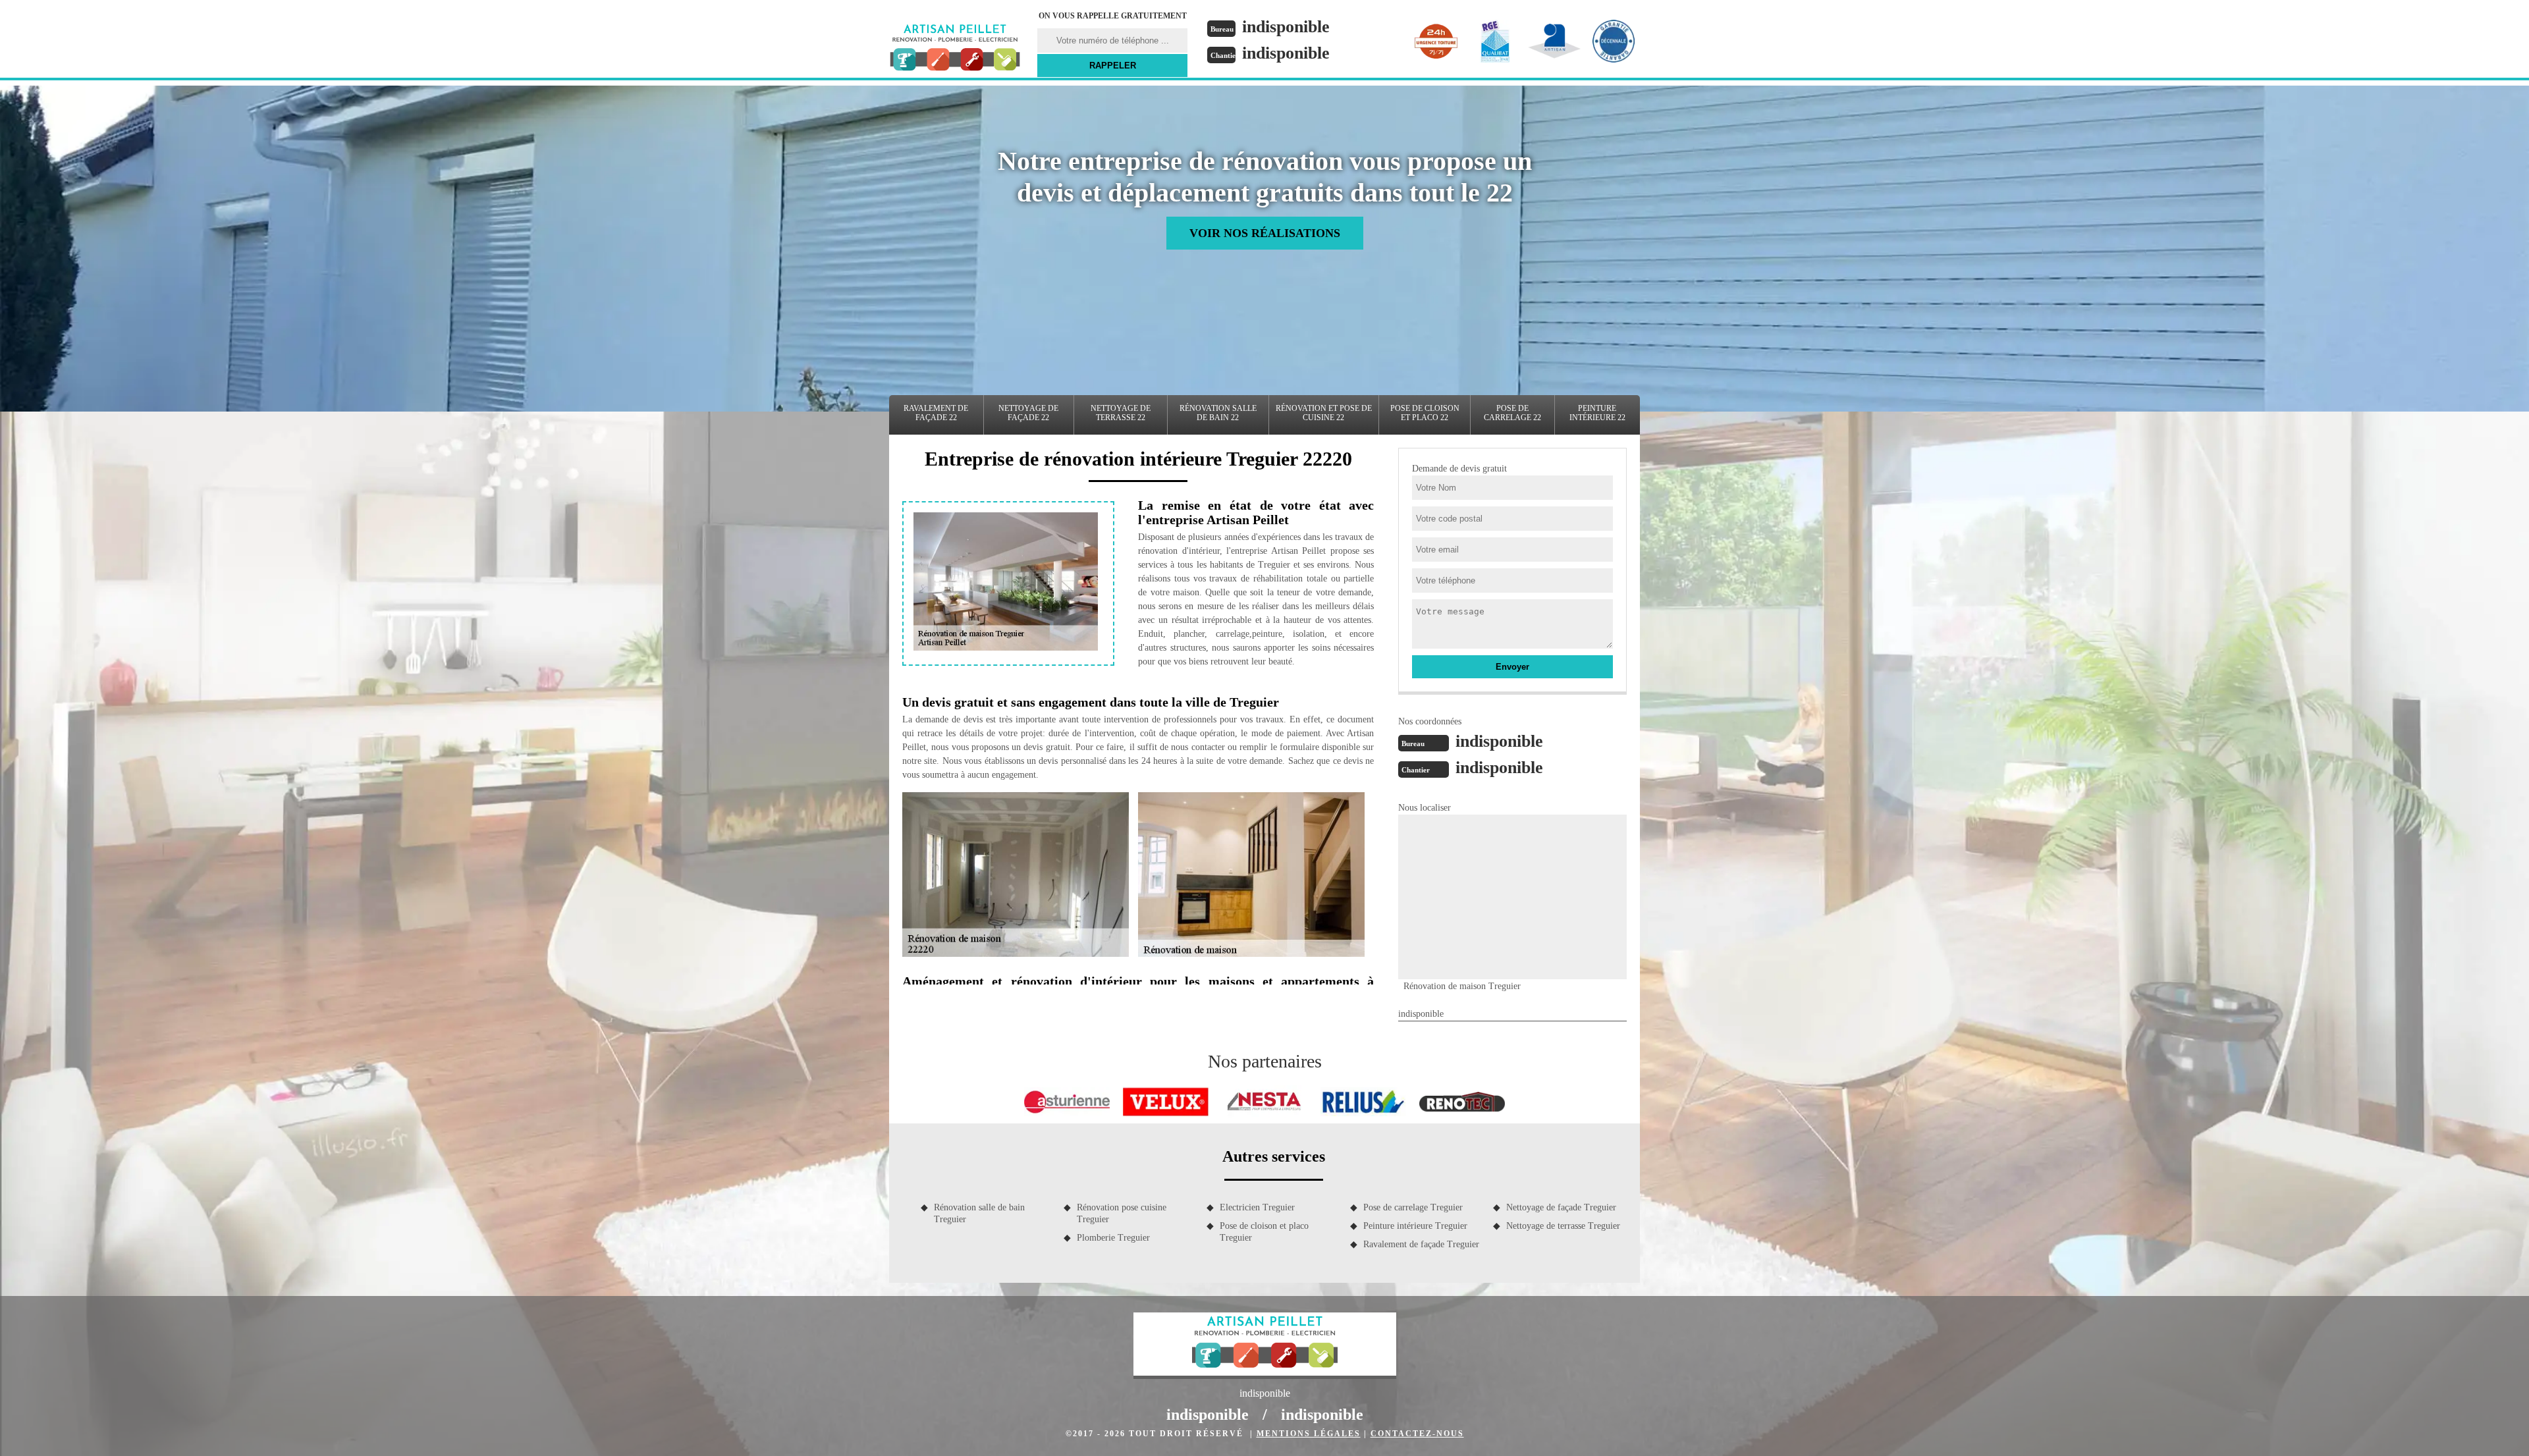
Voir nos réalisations (1265, 233)
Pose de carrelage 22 (1512, 413)
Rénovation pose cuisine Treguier (1122, 1213)
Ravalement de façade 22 (936, 413)
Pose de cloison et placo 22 (1425, 413)
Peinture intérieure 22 (1597, 413)
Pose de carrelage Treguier (1413, 1207)
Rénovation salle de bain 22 (1218, 413)
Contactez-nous (1417, 1434)
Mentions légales (1309, 1434)
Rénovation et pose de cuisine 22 (1324, 413)
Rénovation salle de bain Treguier (979, 1213)
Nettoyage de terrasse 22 (1121, 413)
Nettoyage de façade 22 (1028, 413)
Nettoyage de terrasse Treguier (1563, 1226)
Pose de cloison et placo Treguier (1264, 1232)
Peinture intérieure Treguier (1415, 1226)
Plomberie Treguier (1113, 1238)
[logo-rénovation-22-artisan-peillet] (955, 49)
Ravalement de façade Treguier (1421, 1244)
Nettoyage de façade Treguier (1561, 1207)
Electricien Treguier (1257, 1207)
